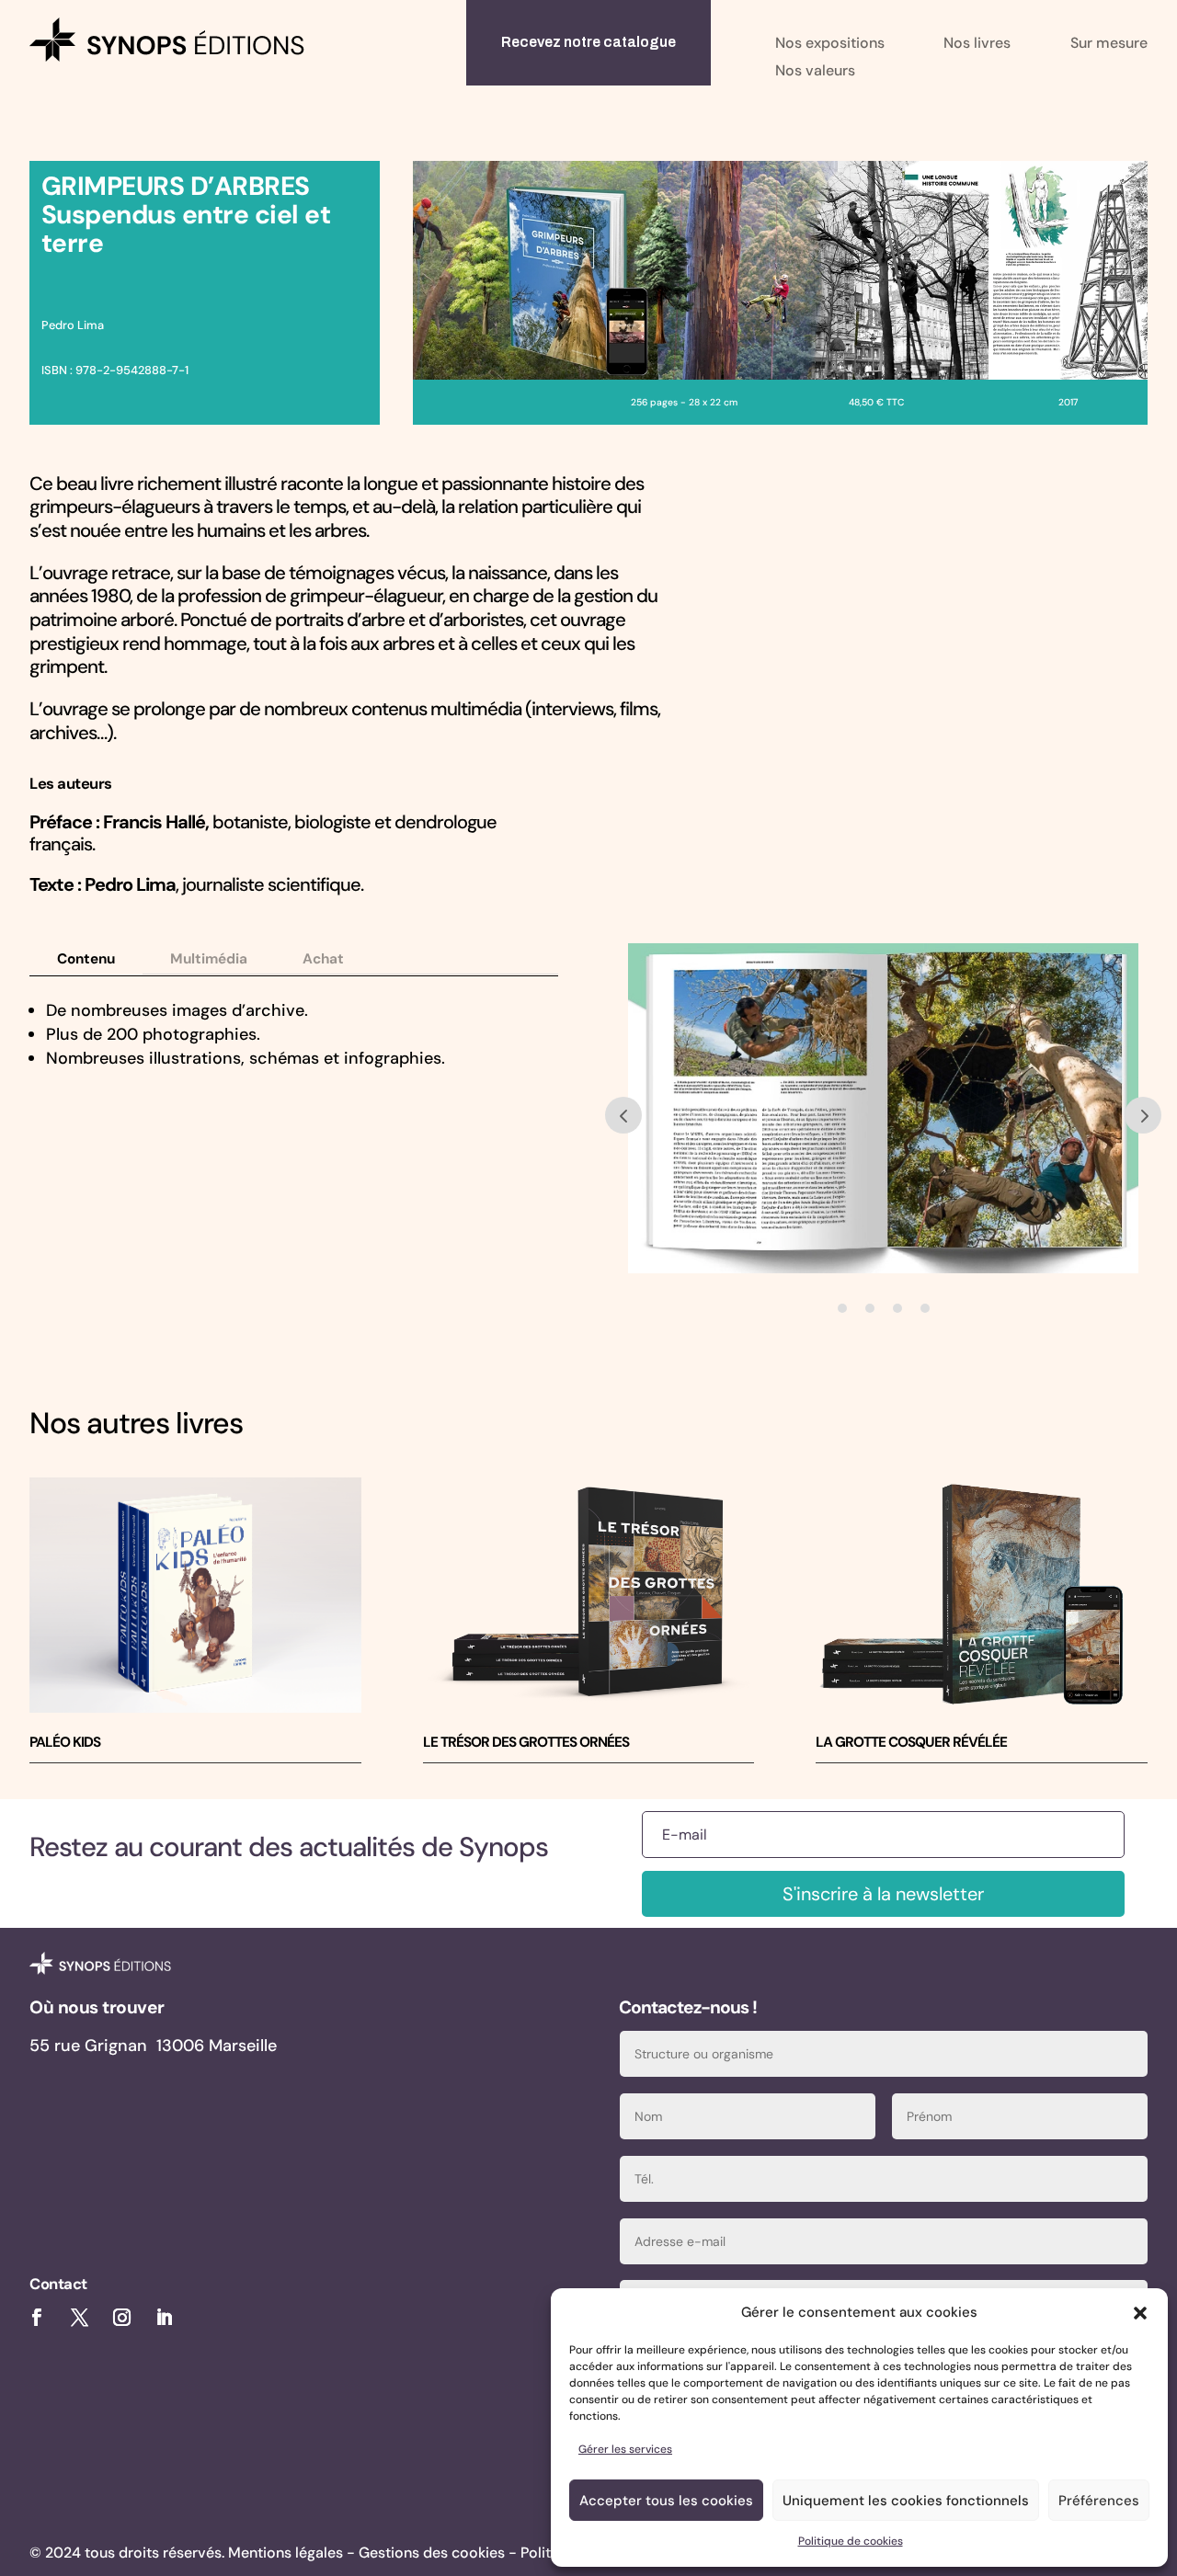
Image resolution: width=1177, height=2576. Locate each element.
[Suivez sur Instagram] (121, 2318)
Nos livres (977, 45)
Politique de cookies (851, 2541)
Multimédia (209, 959)
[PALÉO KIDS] (195, 1595)
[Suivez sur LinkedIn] (165, 2318)
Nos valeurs (815, 72)
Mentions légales (286, 2553)
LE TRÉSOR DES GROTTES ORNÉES (526, 1742)
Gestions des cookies (432, 2553)
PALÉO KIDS (65, 1742)
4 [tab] (925, 1308)
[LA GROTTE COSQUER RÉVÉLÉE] (982, 1595)
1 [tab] (842, 1308)
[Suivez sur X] (79, 2318)
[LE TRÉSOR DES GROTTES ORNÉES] (589, 1595)
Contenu (86, 959)
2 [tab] (870, 1308)
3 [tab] (897, 1308)
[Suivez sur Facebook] (36, 2318)
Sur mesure (1109, 45)
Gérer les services (625, 2449)
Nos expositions (830, 45)
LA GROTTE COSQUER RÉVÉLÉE (911, 1742)
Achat (323, 959)
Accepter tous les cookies (666, 2501)
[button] (1140, 2313)
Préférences (1099, 2501)
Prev (623, 1115)
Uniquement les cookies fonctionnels (906, 2501)
